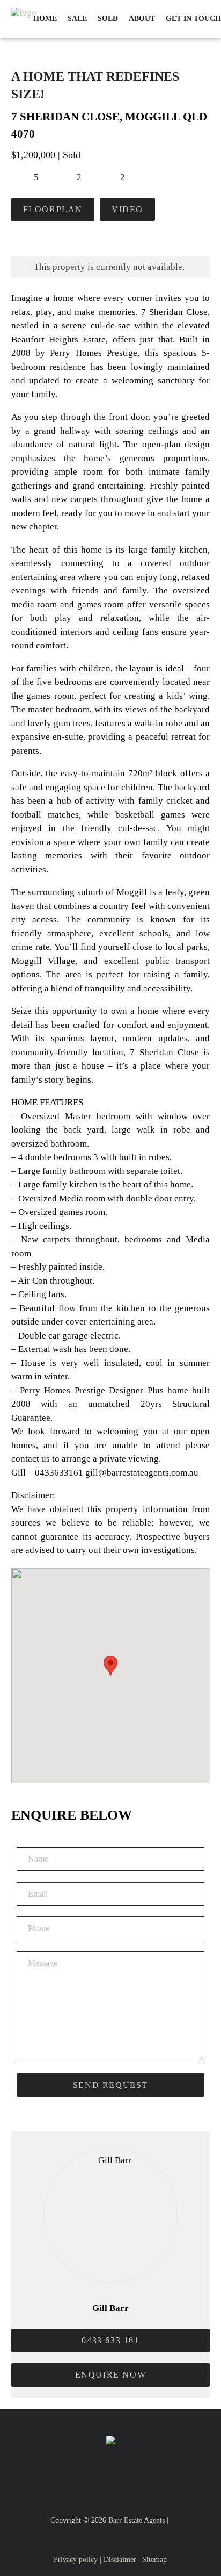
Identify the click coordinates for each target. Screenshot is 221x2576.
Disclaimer (120, 2560)
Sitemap (154, 2560)
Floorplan (53, 209)
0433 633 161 (110, 2340)
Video (127, 209)
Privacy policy (76, 2560)
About (142, 19)
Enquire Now (111, 2375)
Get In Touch (193, 19)
